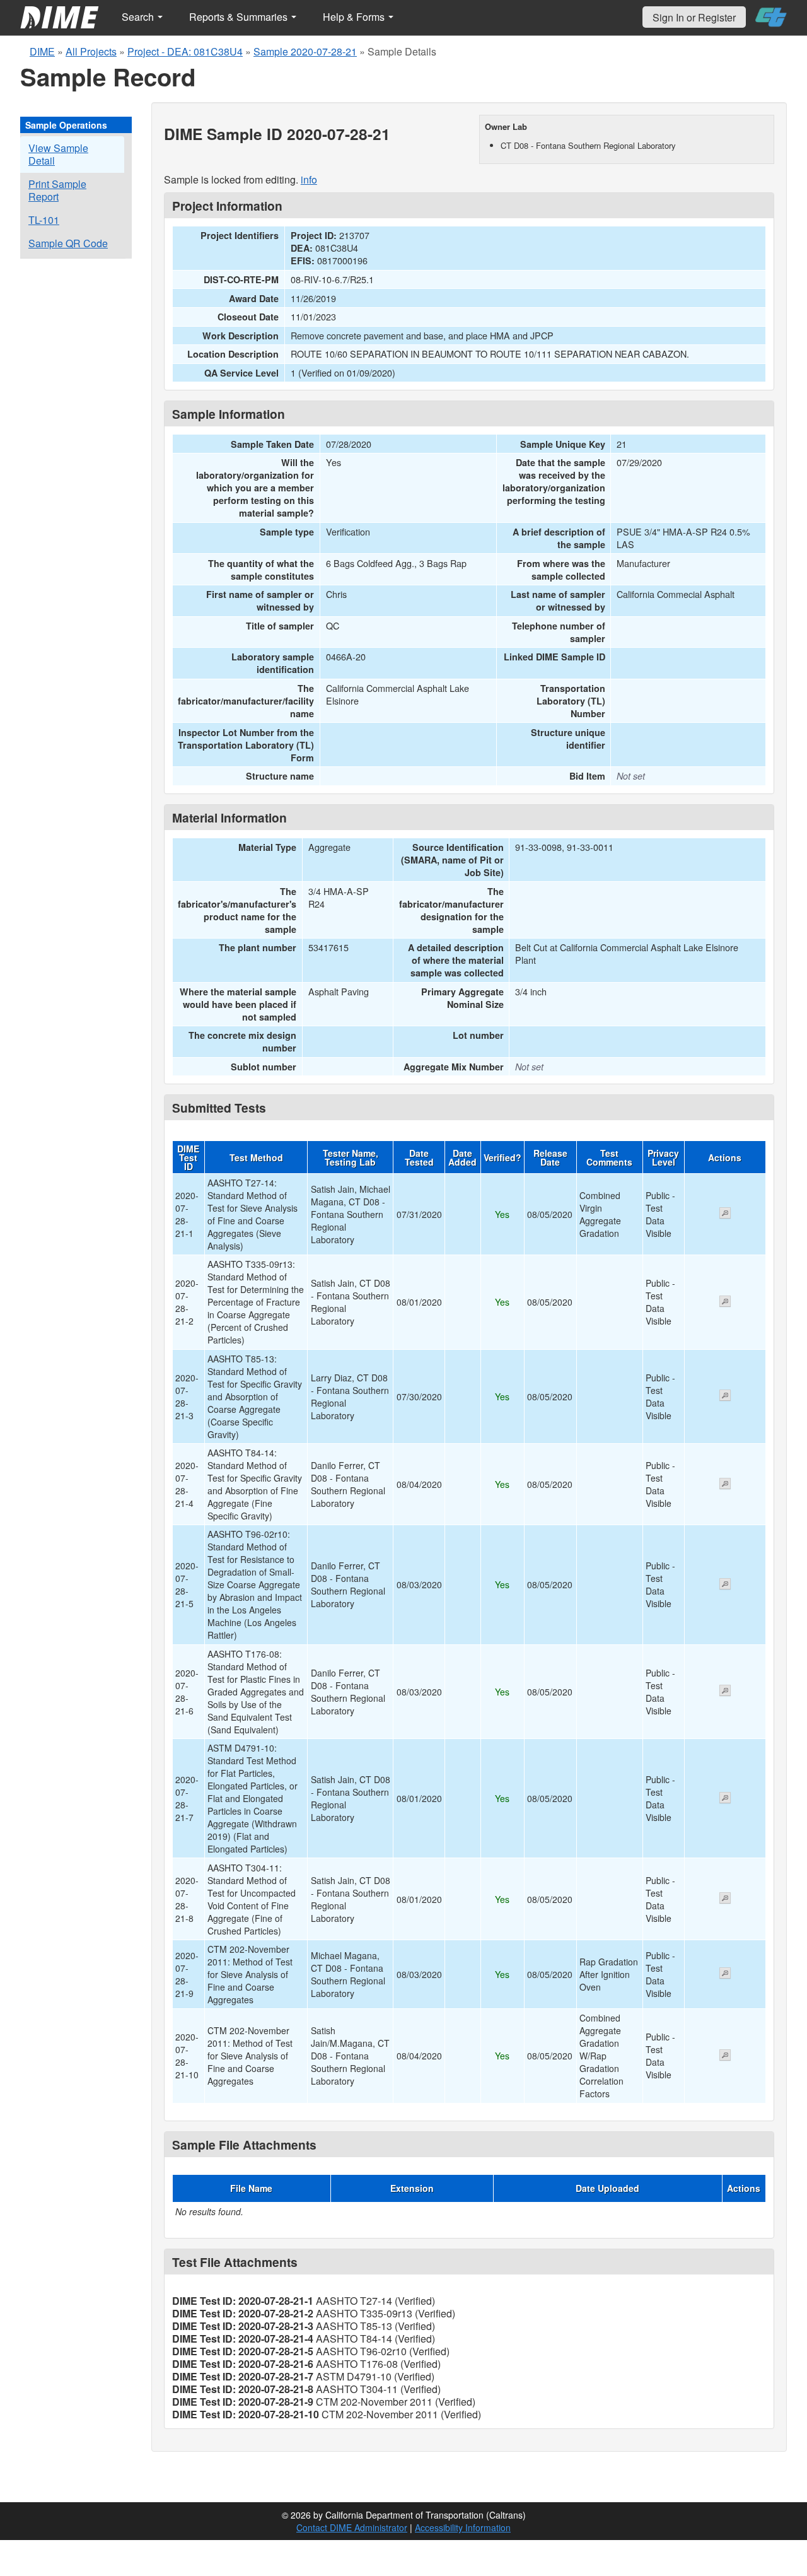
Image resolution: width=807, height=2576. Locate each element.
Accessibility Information (463, 2527)
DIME (42, 51)
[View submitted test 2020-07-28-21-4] (725, 1485)
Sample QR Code (68, 243)
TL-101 (44, 220)
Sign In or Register (694, 17)
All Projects (91, 51)
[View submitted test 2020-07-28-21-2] (725, 1303)
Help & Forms (355, 17)
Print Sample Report (57, 190)
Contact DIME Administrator (352, 2527)
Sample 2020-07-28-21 (305, 51)
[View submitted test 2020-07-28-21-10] (725, 2056)
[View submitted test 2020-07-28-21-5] (725, 1585)
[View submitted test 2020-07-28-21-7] (725, 1799)
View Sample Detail (58, 154)
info (309, 179)
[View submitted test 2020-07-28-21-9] (725, 1974)
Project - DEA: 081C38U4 (185, 51)
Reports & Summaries (240, 17)
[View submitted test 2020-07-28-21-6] (725, 1692)
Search (139, 17)
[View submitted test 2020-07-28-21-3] (725, 1396)
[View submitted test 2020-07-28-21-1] (725, 1214)
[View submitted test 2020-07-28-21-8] (725, 1899)
